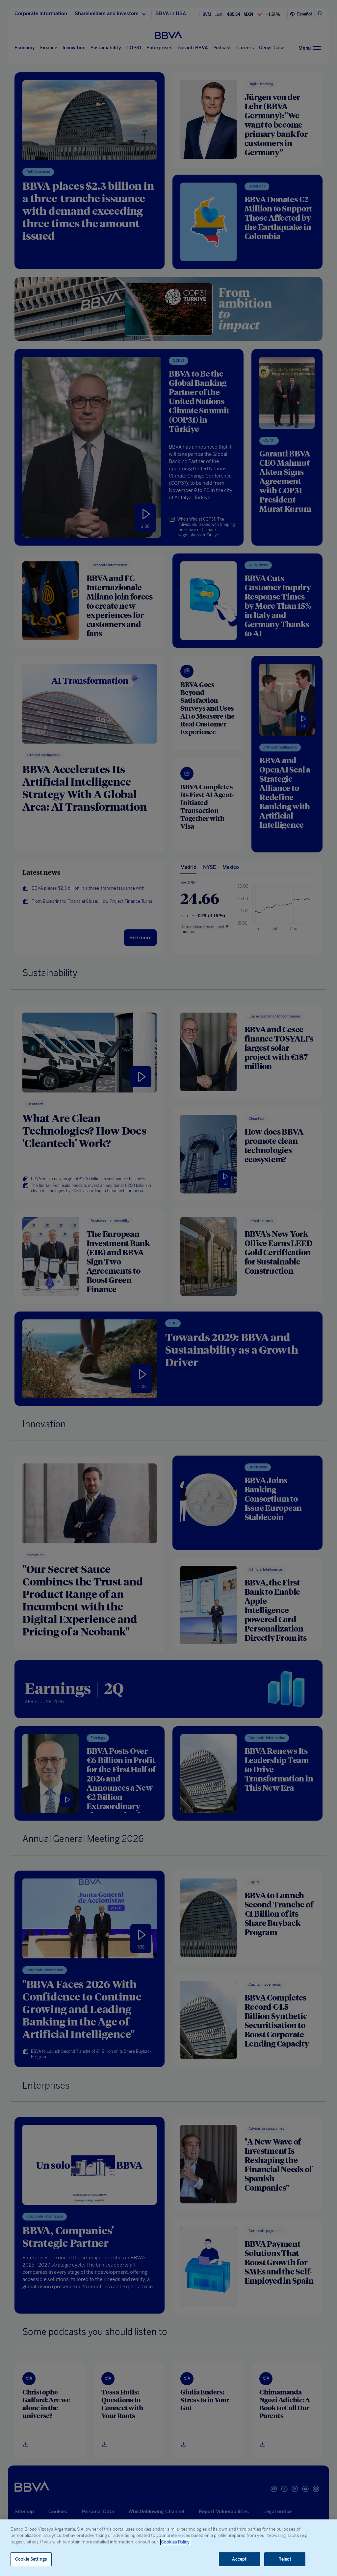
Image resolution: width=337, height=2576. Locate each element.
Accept (239, 2559)
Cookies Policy (175, 2542)
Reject (285, 2559)
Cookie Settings (31, 2559)
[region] (168, 2548)
